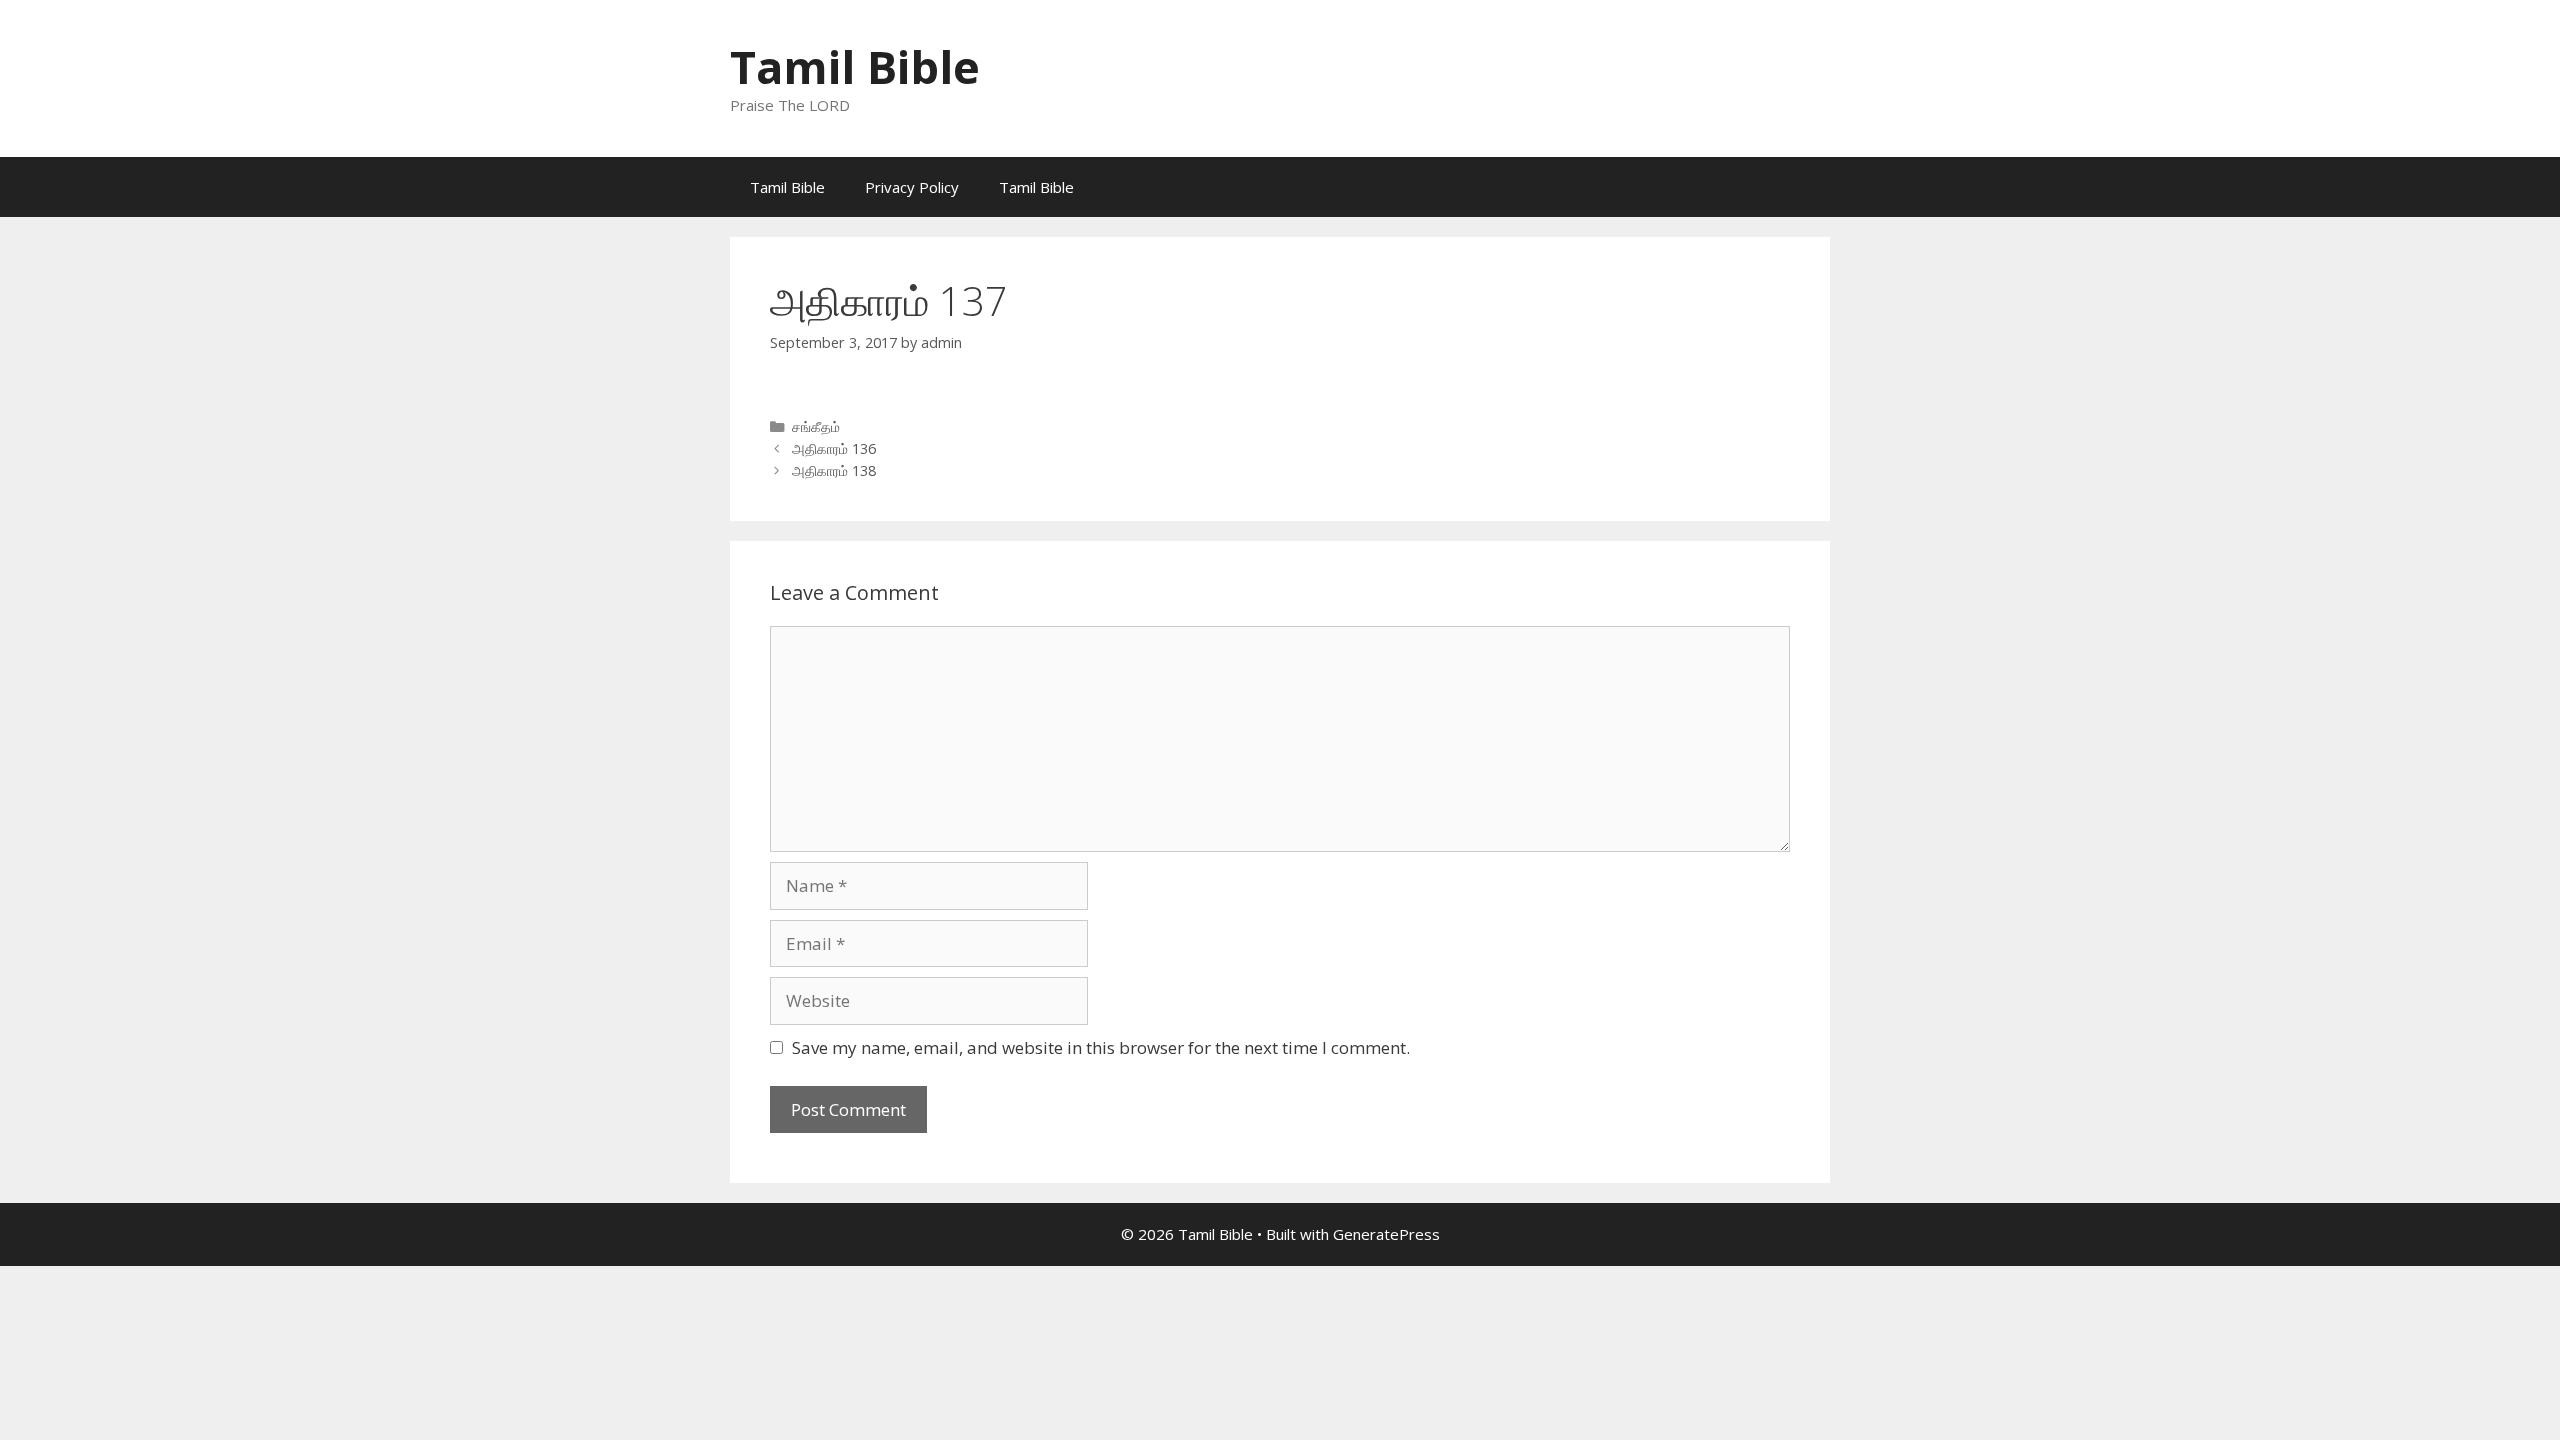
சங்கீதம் (816, 426)
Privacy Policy (912, 187)
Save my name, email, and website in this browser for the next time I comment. (1101, 1047)
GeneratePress (1386, 1234)
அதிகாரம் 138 (834, 470)
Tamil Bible (855, 66)
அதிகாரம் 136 (834, 448)
